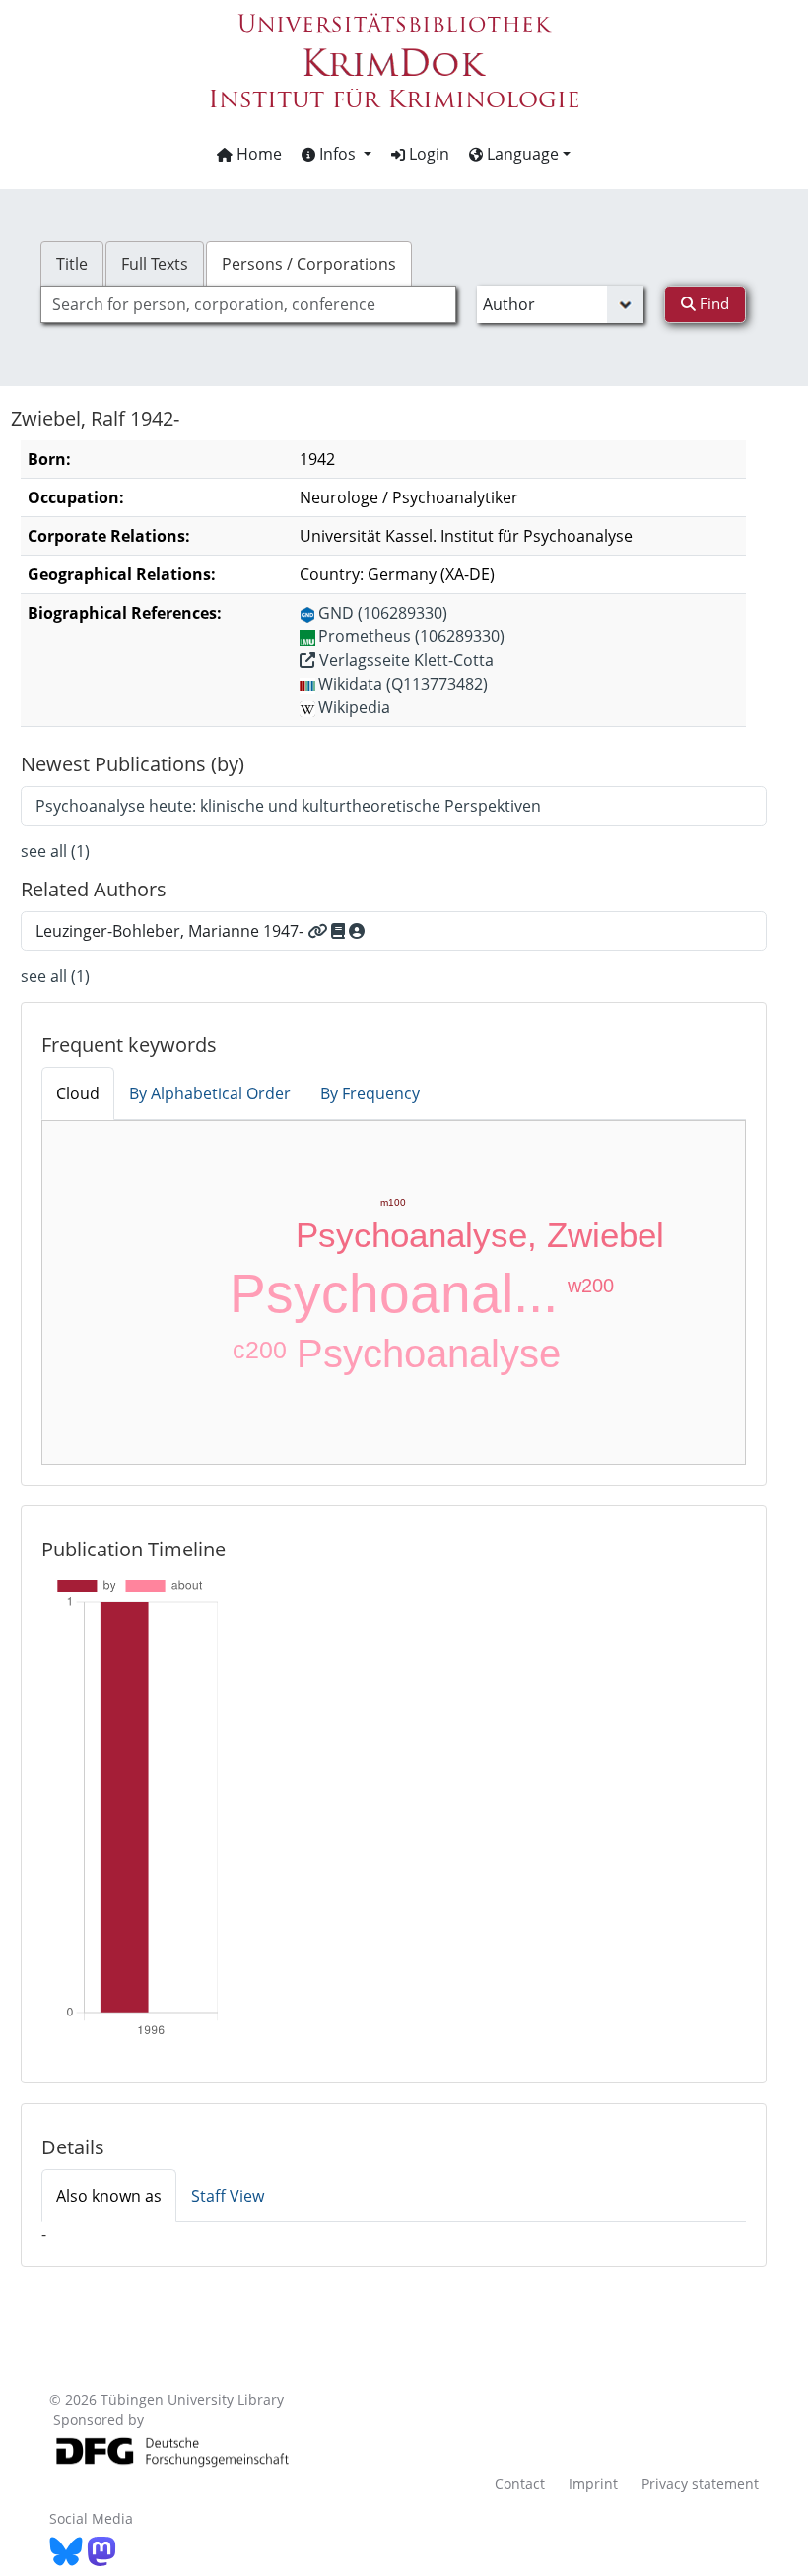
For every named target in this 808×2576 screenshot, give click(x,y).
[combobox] (248, 304)
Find (712, 303)
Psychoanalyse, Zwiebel (480, 1235)
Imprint (593, 2484)
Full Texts (155, 264)
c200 (260, 1350)
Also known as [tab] (109, 2196)
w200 (591, 1286)
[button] (337, 154)
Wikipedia (354, 707)
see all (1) (55, 851)
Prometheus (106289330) (411, 636)
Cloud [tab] (78, 1093)
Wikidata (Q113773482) (403, 684)
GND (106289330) (383, 613)
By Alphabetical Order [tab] (210, 1093)
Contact (520, 2484)
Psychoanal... (394, 1293)
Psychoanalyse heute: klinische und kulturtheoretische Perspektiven (288, 806)
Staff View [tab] (228, 2196)
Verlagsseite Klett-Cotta (404, 660)
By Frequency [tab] (370, 1093)
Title (72, 264)
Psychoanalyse (429, 1354)
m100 (393, 1202)
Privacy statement (700, 2484)
